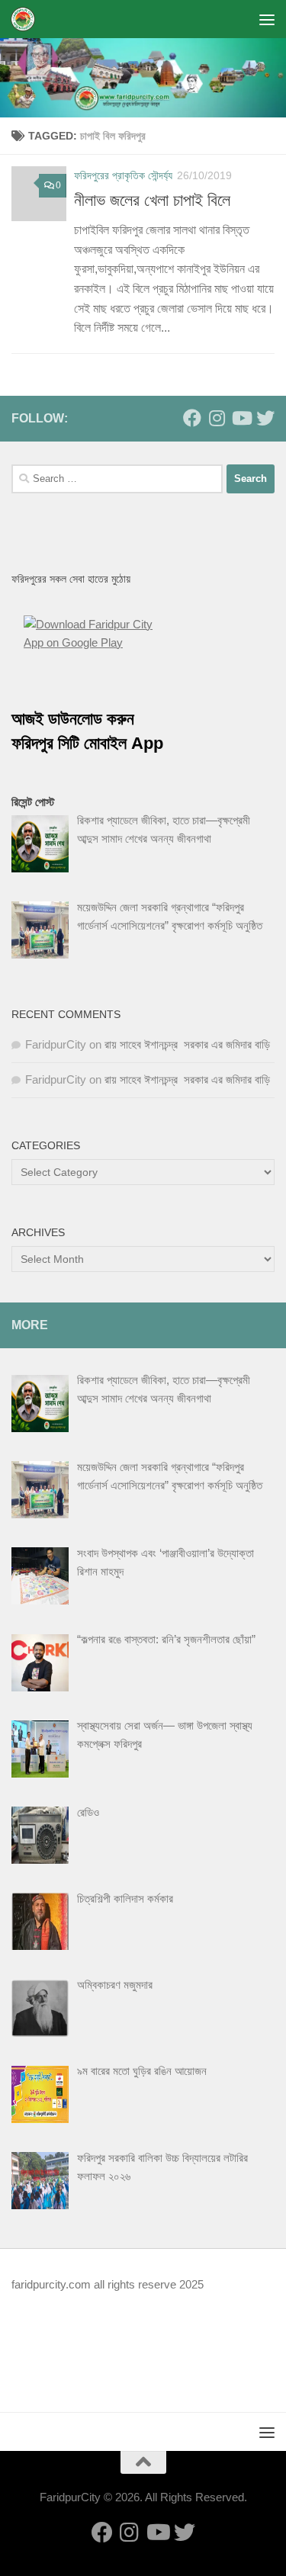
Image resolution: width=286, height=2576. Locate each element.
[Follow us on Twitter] (265, 418)
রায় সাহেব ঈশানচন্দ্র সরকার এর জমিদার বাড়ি (187, 1044)
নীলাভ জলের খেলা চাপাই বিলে (152, 200)
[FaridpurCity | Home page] (27, 19)
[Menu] (267, 19)
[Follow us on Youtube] (241, 418)
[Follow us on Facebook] (192, 418)
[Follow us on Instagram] (217, 418)
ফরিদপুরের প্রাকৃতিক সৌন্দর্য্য (123, 175)
